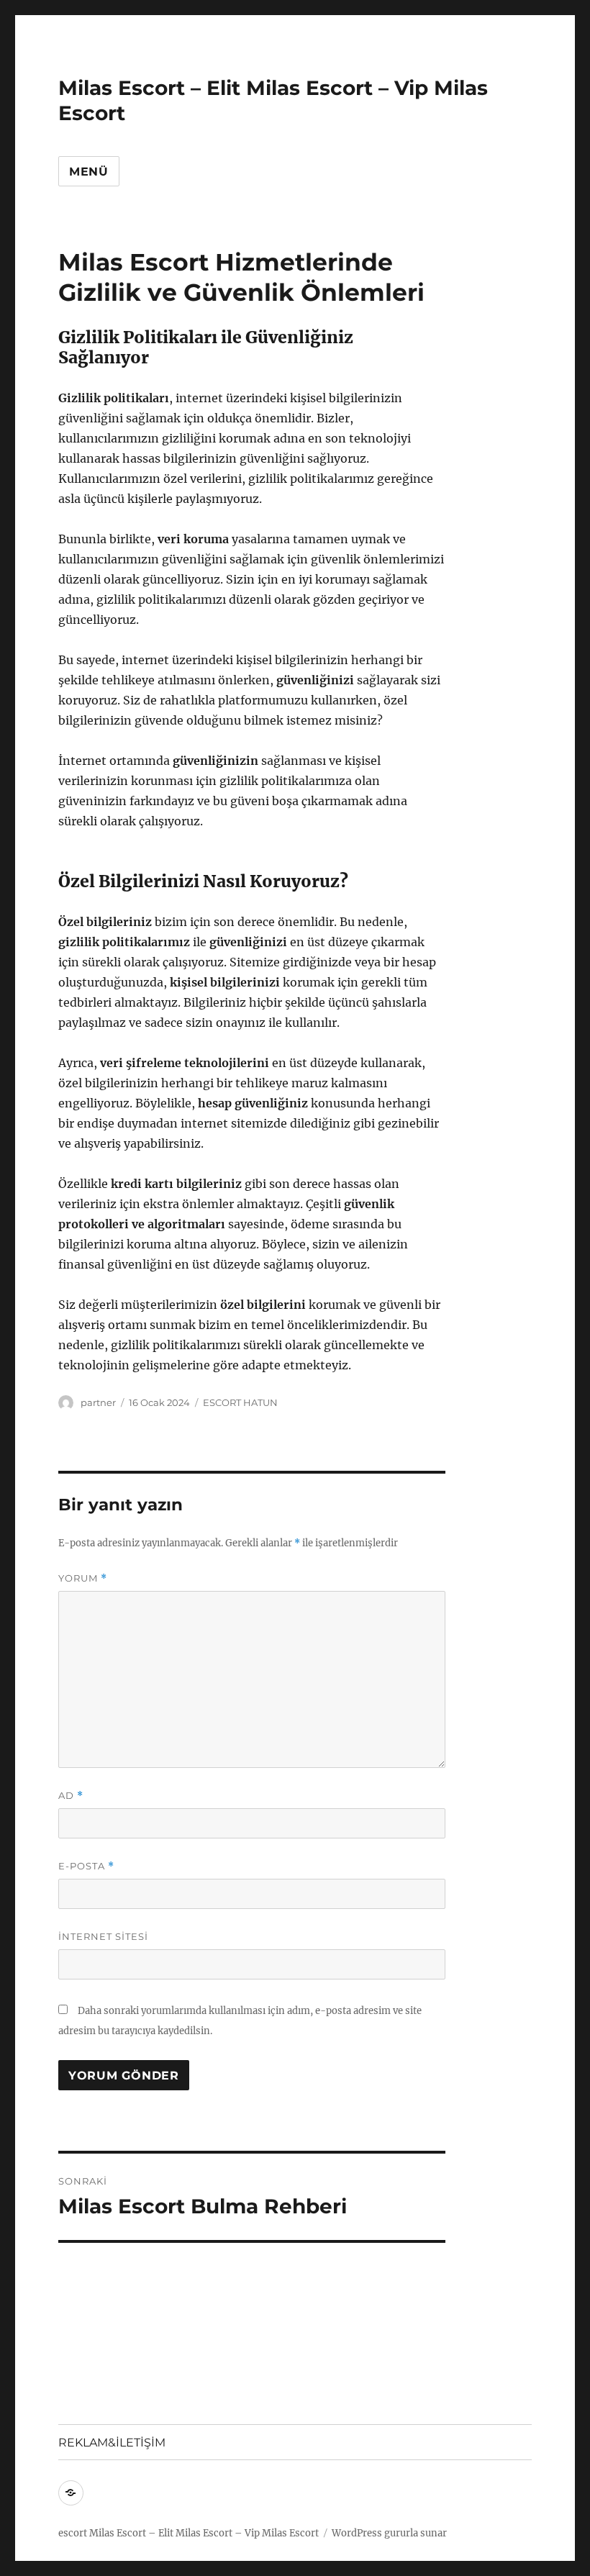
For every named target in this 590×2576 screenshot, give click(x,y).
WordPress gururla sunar (389, 2533)
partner (98, 1402)
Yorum (83, 1578)
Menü (89, 172)
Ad (71, 1796)
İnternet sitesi (103, 1936)
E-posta (86, 1866)
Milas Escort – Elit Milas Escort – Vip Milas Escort (204, 2533)
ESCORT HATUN (240, 1402)
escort (73, 2533)
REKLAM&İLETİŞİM (112, 2443)
